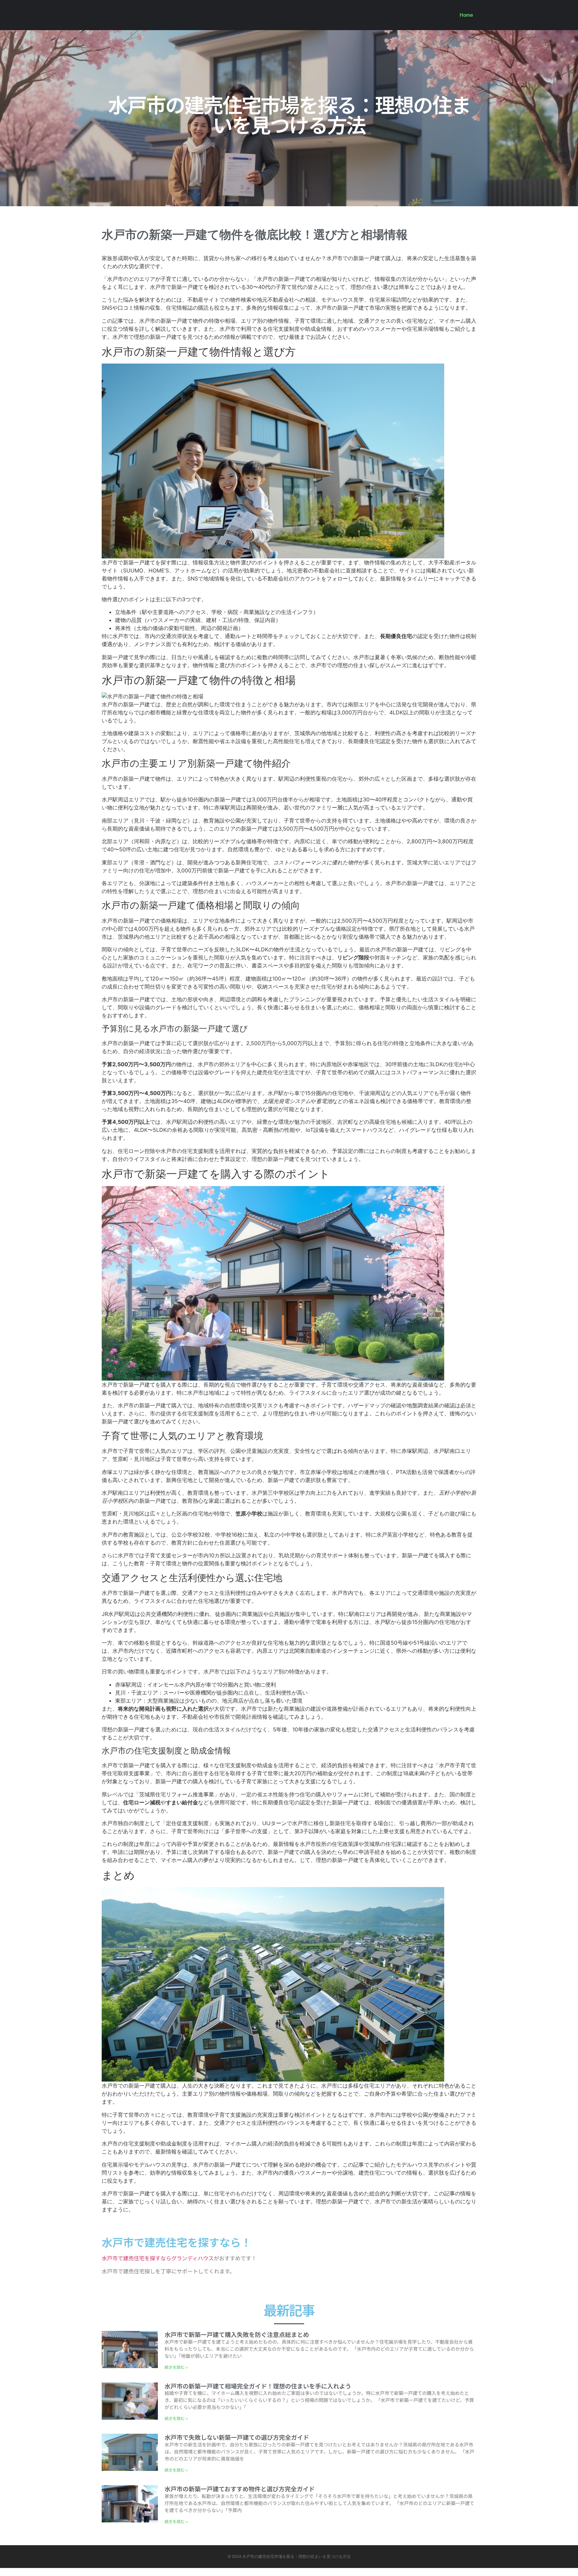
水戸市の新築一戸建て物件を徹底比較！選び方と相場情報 (255, 235)
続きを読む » (176, 2367)
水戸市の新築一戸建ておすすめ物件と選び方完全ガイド (240, 2489)
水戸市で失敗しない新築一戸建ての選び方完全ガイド (237, 2437)
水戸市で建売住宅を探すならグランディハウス (158, 2258)
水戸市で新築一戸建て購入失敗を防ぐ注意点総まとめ (237, 2334)
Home (466, 15)
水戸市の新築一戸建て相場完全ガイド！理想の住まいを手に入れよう (258, 2386)
